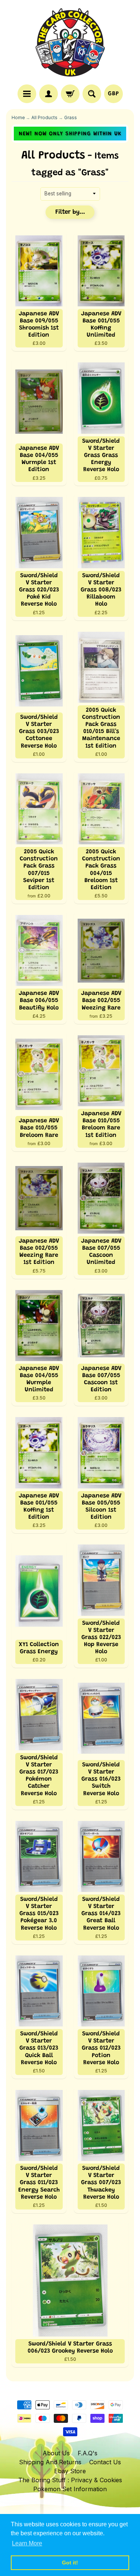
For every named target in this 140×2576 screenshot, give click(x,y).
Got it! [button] (70, 2563)
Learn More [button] (27, 2543)
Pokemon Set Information (70, 2489)
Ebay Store (70, 2471)
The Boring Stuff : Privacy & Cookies (70, 2480)
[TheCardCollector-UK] (70, 43)
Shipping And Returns (50, 2462)
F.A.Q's (88, 2453)
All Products (44, 118)
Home (18, 118)
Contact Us (105, 2462)
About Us (56, 2453)
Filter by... (70, 212)
